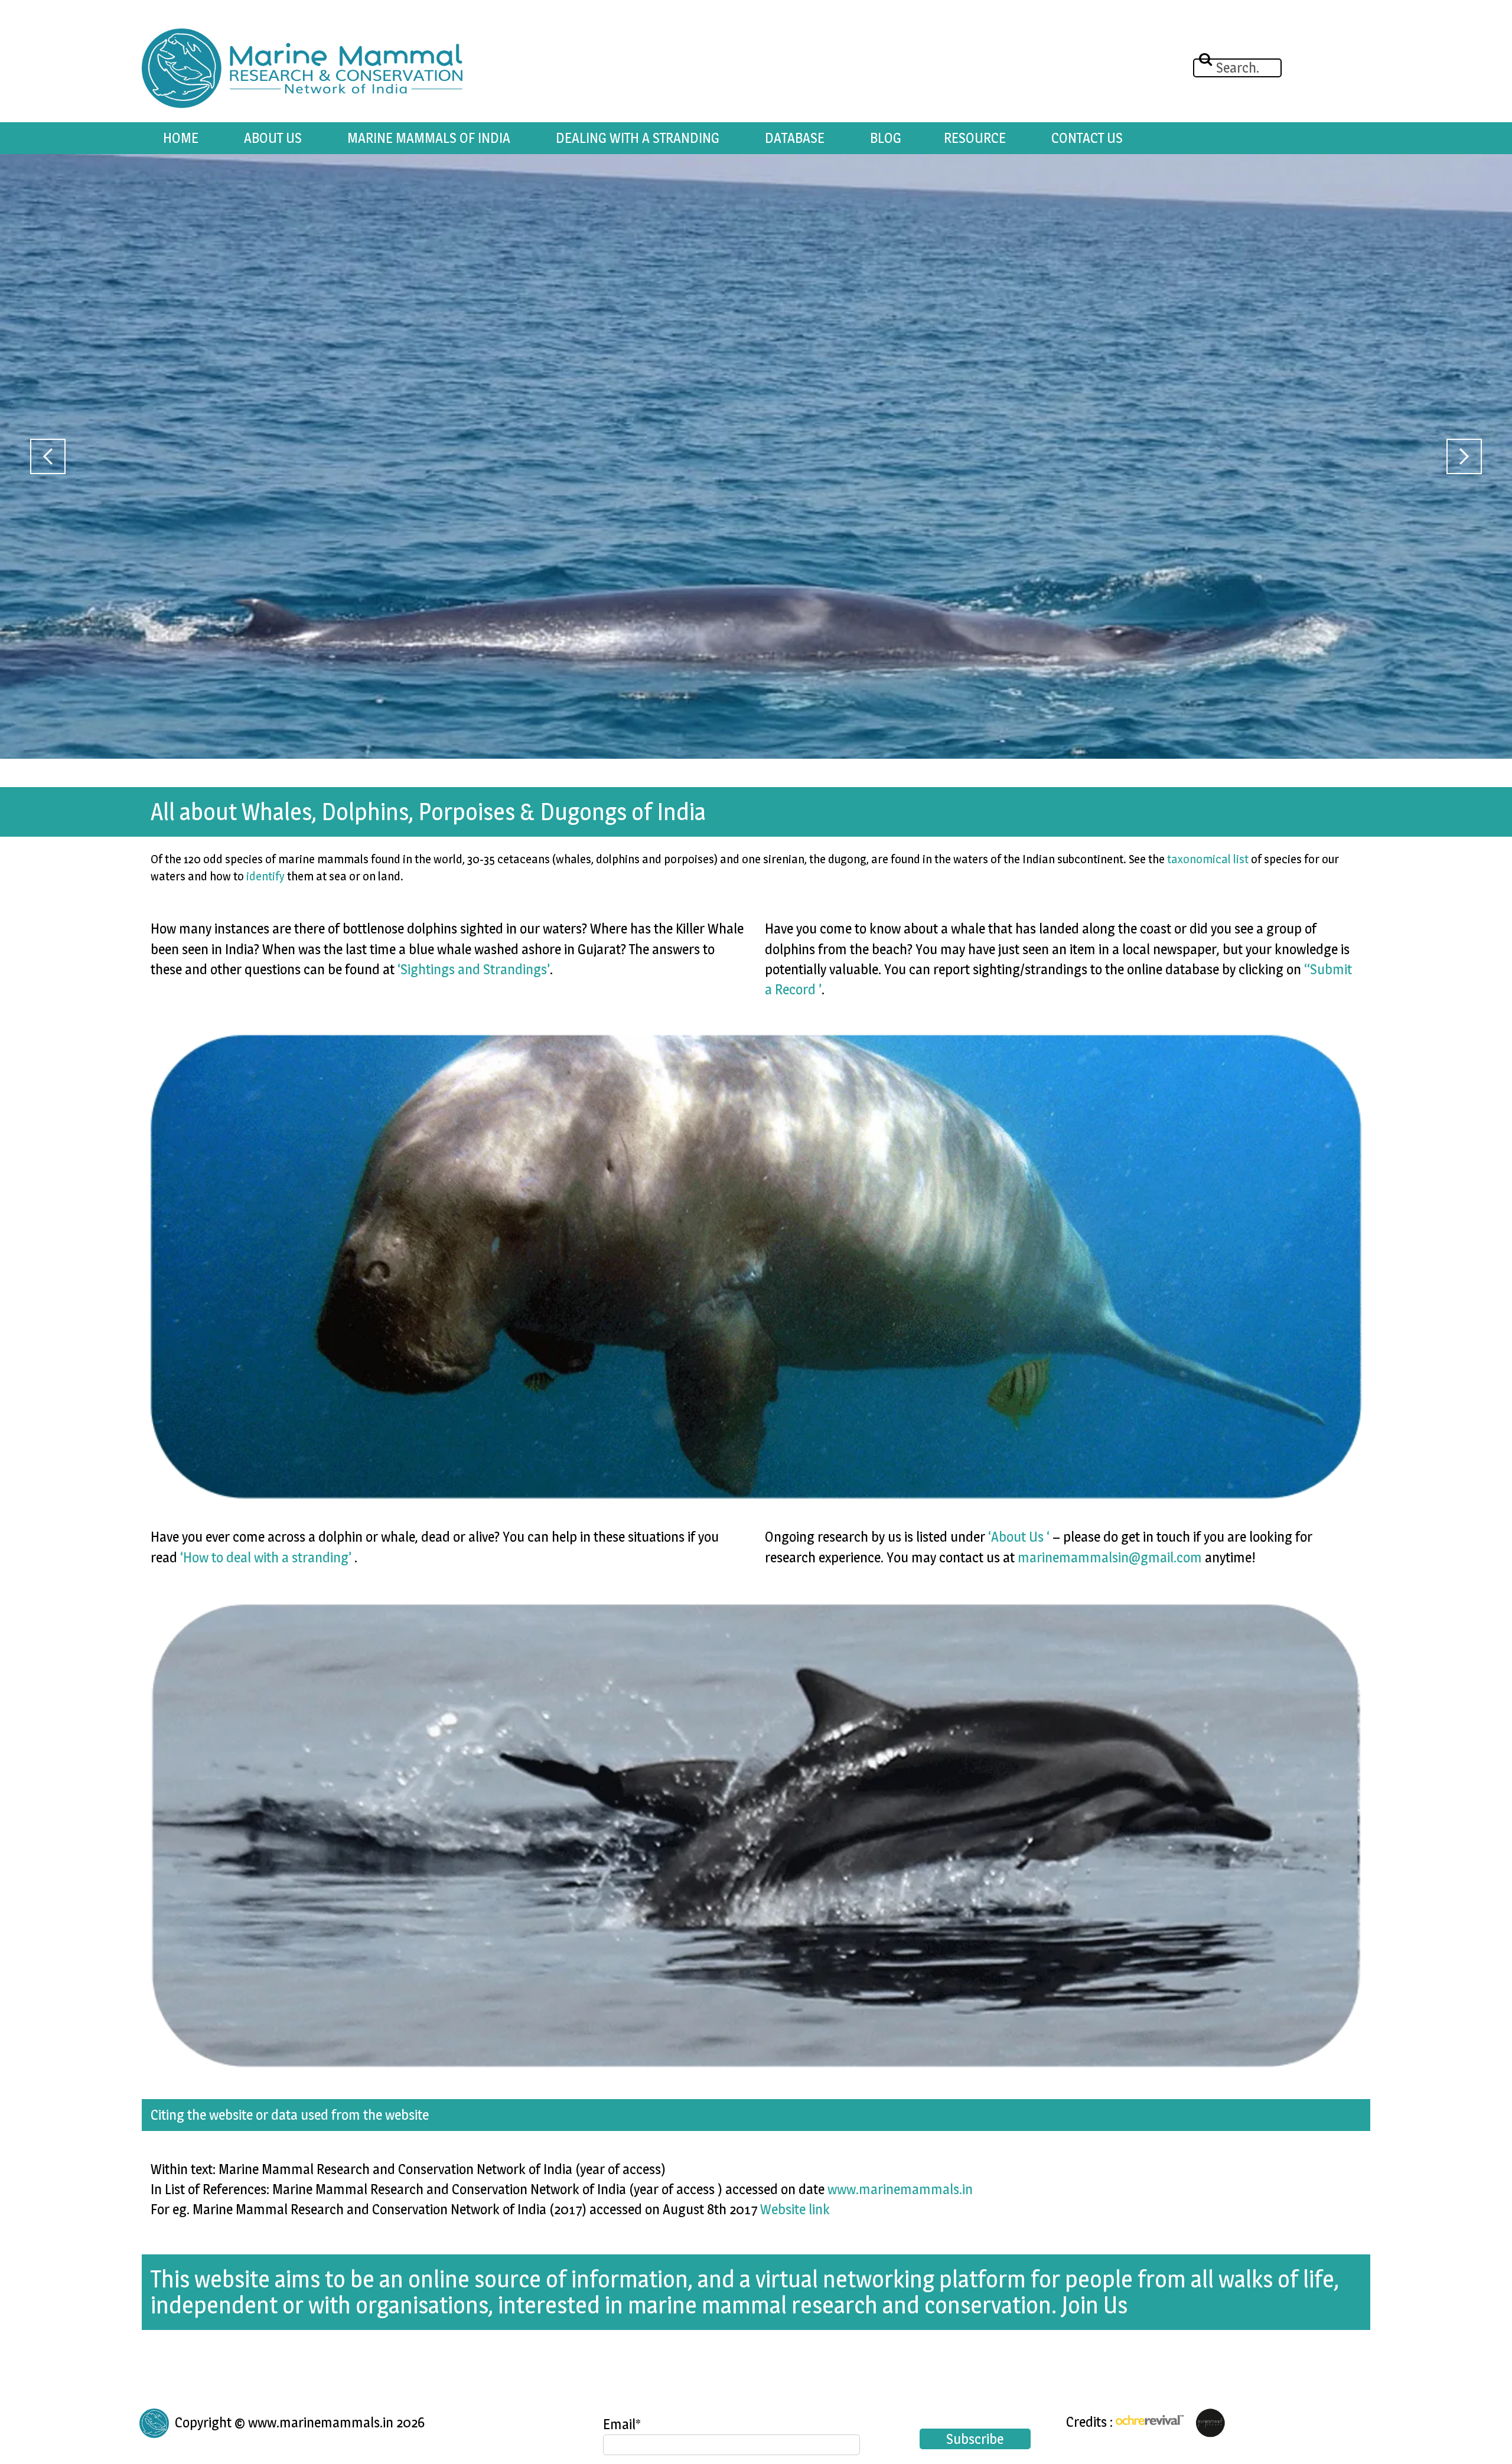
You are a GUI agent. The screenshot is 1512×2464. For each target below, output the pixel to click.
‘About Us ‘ (1019, 1537)
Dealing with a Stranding (638, 138)
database (795, 138)
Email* (622, 2424)
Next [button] (1464, 456)
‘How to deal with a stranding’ (266, 1557)
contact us (1087, 138)
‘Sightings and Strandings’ (474, 969)
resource (975, 138)
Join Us (1094, 2305)
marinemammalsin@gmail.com (1110, 1557)
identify (265, 876)
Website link (795, 2209)
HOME (181, 138)
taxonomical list (1208, 859)
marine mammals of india (429, 138)
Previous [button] (48, 456)
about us (273, 138)
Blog (886, 138)
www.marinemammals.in (900, 2189)
